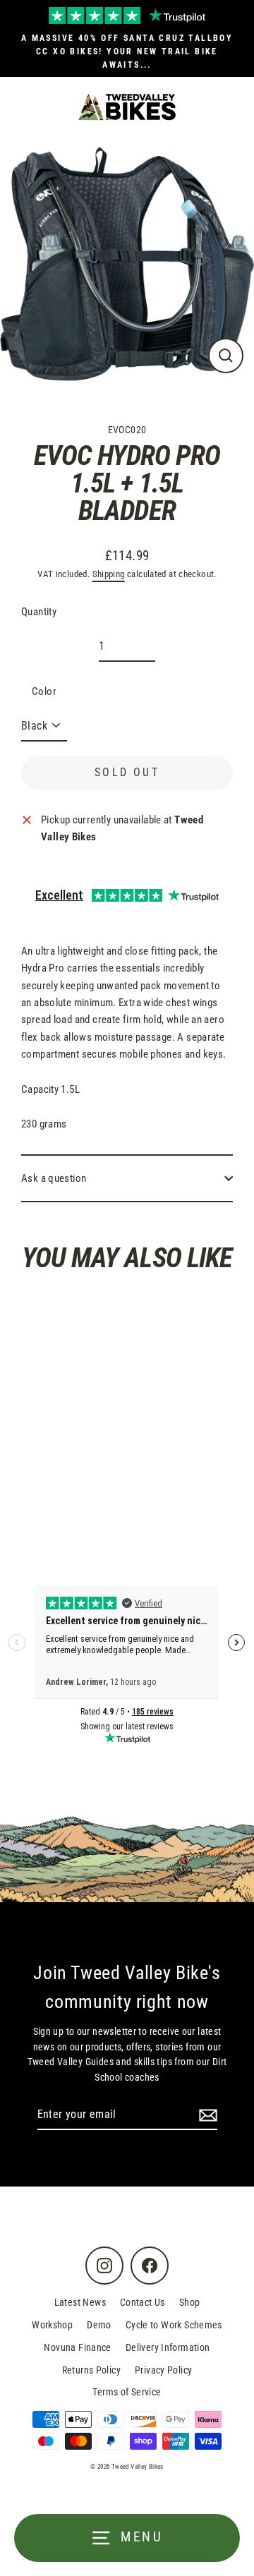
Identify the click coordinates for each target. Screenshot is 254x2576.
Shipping (109, 574)
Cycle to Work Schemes (174, 2325)
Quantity (39, 612)
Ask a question (54, 1178)
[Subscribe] (206, 2115)
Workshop (52, 2325)
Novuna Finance (77, 2347)
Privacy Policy (163, 2370)
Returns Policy (91, 2370)
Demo (99, 2325)
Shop (190, 2302)
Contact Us (143, 2302)
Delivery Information (168, 2347)
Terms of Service (127, 2392)
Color (44, 691)
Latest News (80, 2302)
